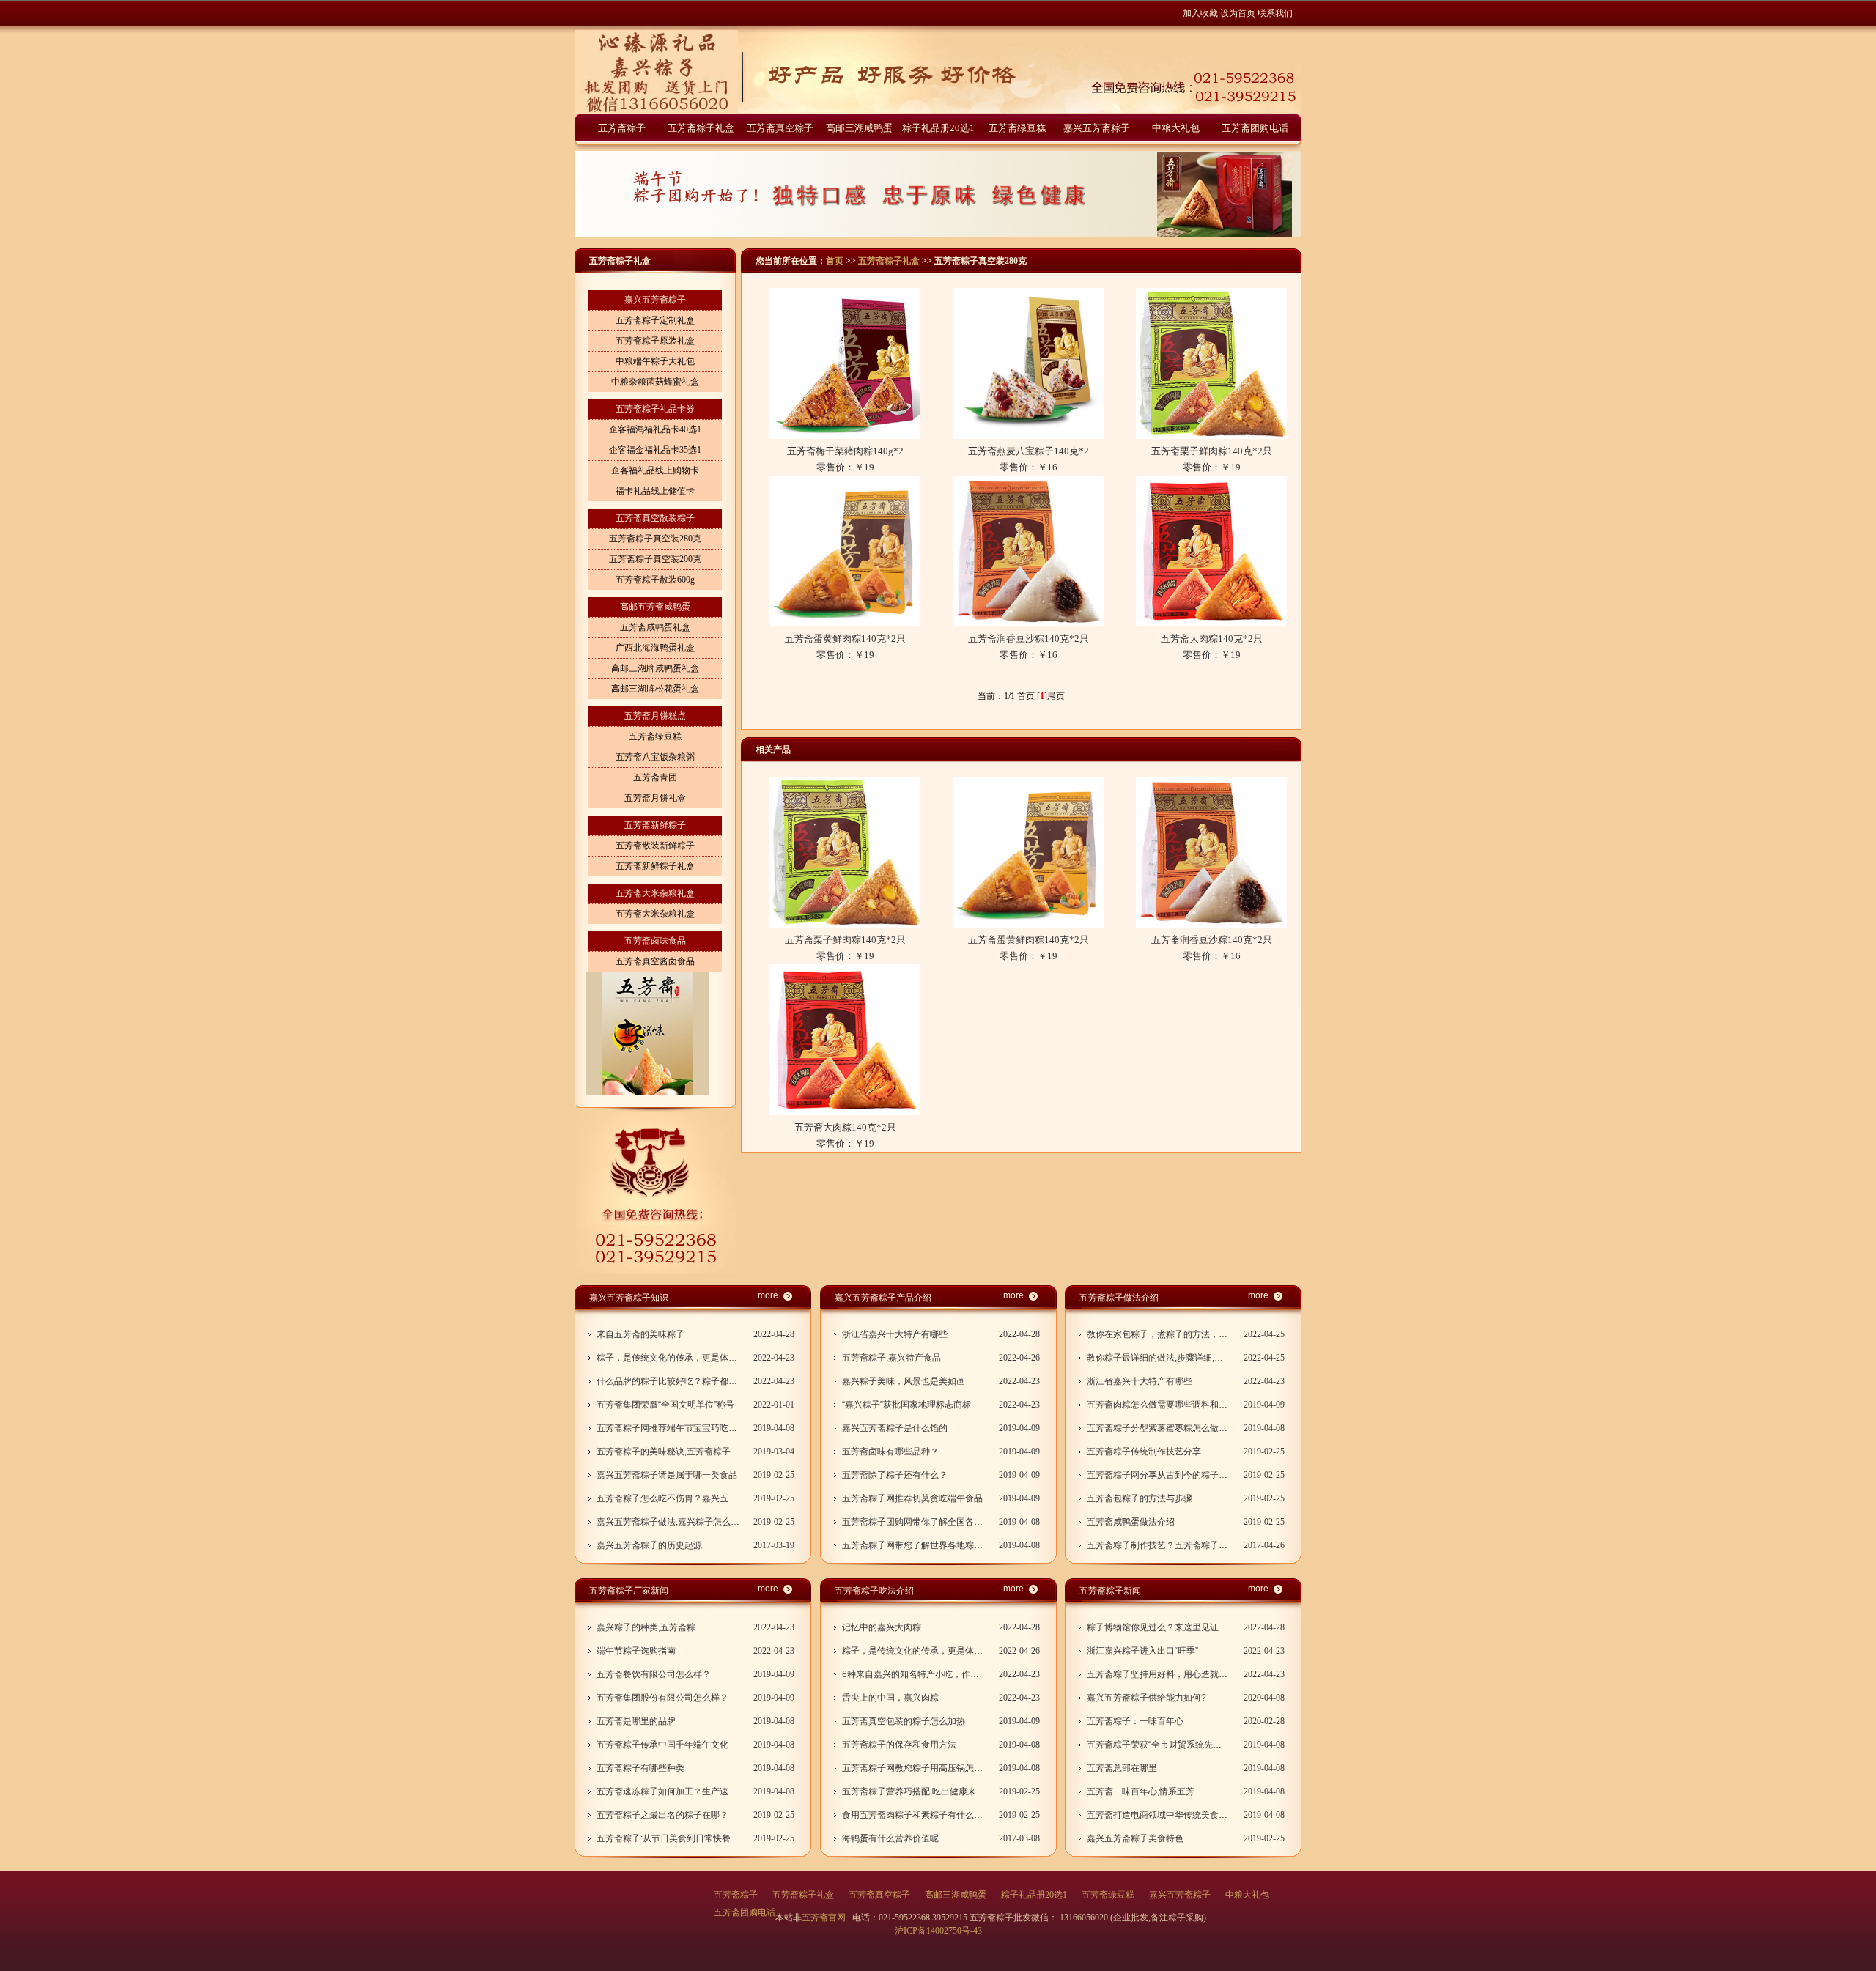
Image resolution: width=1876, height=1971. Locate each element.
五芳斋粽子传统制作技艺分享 (1144, 1452)
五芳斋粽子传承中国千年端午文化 (662, 1745)
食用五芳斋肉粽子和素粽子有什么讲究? (913, 1815)
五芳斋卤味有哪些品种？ (890, 1452)
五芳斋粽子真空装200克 (655, 559)
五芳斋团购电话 (1255, 128)
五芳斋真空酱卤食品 (655, 961)
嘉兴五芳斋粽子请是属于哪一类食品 (667, 1475)
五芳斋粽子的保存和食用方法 (899, 1745)
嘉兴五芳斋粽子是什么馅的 (895, 1428)
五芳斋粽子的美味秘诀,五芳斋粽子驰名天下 (668, 1452)
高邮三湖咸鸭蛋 (859, 128)
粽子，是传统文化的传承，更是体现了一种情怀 (668, 1358)
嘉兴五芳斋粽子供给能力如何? (1146, 1698)
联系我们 (1275, 13)
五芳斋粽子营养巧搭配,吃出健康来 (909, 1791)
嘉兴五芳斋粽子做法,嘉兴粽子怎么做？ (668, 1522)
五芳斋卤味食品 (655, 941)
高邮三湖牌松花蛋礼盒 (655, 689)
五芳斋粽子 (622, 128)
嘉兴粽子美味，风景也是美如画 (904, 1381)
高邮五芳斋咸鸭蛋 (655, 607)
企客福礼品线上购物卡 (655, 470)
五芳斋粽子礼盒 (701, 128)
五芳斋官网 (825, 1918)
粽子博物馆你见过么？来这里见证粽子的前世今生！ (1158, 1627)
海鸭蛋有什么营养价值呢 (890, 1838)
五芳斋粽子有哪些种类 (640, 1768)
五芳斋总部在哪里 (1122, 1768)
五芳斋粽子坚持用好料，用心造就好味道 (1158, 1674)
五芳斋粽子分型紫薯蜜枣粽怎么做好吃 (1158, 1428)
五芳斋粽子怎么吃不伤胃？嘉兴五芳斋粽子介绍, (668, 1498)
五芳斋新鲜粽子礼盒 (655, 866)
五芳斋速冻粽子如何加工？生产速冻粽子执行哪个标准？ (668, 1791)
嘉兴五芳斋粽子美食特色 (1135, 1838)
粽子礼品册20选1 (938, 128)
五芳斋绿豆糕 (1017, 128)
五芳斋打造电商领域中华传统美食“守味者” (1158, 1815)
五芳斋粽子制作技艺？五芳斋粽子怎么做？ (1158, 1545)
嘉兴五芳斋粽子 (1097, 128)
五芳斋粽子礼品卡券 (655, 409)
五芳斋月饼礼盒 (655, 798)
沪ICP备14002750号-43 (938, 1931)
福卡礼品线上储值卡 (655, 491)
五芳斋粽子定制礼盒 (655, 320)
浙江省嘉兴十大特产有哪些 (895, 1334)
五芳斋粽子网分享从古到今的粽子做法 (1158, 1475)
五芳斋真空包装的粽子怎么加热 (904, 1721)
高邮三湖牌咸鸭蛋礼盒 (655, 668)
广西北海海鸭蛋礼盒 (655, 648)
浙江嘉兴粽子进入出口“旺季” (1142, 1651)
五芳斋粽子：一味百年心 (1135, 1721)
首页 (835, 261)
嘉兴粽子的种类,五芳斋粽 (646, 1627)
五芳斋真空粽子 (780, 128)
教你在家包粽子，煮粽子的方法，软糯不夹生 (1158, 1334)
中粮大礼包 (1176, 128)
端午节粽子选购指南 (636, 1651)
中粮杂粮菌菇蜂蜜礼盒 (655, 382)
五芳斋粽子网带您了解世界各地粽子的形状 (913, 1545)
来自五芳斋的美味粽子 (640, 1334)
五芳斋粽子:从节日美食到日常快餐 (664, 1838)
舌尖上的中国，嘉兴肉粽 (890, 1698)
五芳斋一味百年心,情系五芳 (1141, 1791)
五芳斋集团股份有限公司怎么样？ (662, 1698)
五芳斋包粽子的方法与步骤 (1140, 1498)
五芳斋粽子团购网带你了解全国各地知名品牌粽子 (913, 1522)
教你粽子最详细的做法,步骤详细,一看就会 (1158, 1358)
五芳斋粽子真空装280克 (655, 539)
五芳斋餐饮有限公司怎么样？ (654, 1674)
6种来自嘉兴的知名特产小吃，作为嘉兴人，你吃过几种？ (913, 1674)
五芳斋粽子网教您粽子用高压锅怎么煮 (913, 1768)
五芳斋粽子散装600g (655, 580)
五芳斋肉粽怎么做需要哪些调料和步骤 (1158, 1405)
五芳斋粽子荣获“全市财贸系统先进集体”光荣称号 (1158, 1745)
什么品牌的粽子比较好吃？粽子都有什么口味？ (668, 1381)
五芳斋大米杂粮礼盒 (655, 893)
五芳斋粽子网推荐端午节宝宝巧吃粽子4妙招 (668, 1428)
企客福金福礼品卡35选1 (655, 450)
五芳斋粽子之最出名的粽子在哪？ (662, 1815)
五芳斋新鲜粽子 (655, 825)
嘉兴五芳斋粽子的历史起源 (649, 1545)
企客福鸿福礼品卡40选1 (655, 429)
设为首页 (1238, 13)
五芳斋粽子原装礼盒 (655, 341)
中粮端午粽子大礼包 (655, 361)
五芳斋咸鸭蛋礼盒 (655, 627)
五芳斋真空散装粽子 (655, 518)
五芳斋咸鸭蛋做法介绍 (1131, 1522)
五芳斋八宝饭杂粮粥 (655, 757)
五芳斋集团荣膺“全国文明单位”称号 (665, 1405)
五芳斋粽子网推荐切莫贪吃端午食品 (912, 1498)
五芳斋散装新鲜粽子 (655, 846)
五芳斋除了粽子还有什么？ (895, 1475)
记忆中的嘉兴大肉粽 (882, 1627)
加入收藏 (1200, 13)
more (768, 1295)
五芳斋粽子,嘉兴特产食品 (891, 1358)
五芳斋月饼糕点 (655, 716)
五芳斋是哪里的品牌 (636, 1721)
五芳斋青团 (655, 777)
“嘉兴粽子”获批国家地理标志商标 (906, 1405)
